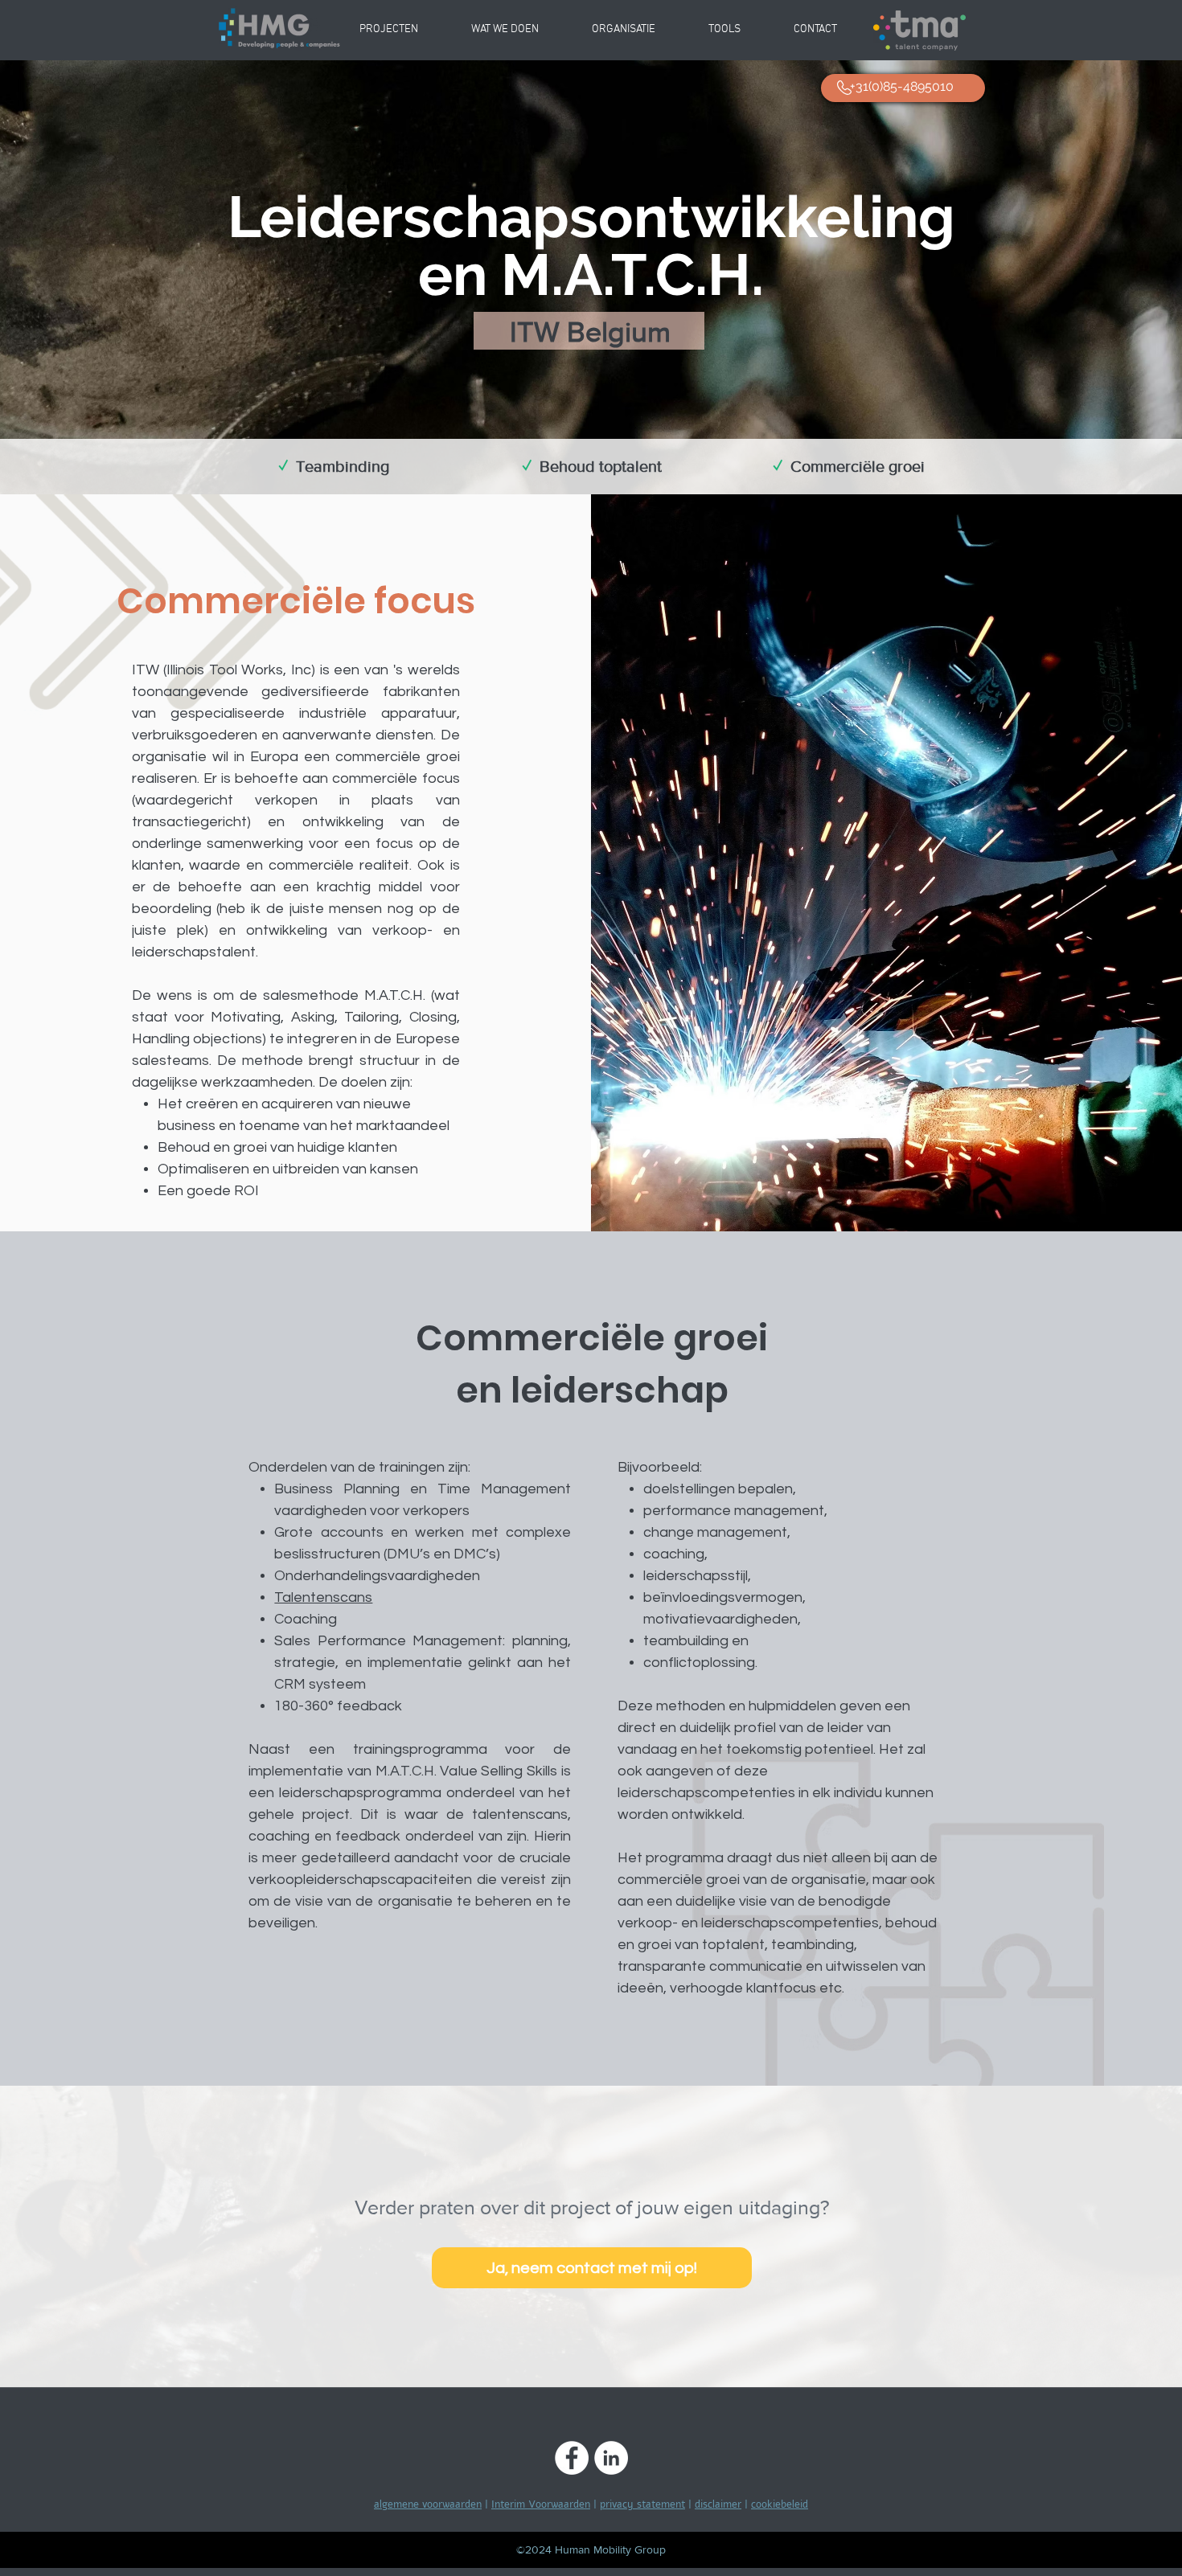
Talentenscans (323, 1597)
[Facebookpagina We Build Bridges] (572, 2458)
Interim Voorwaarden (541, 2504)
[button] (624, 30)
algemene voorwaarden (428, 2504)
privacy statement (642, 2504)
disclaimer (718, 2504)
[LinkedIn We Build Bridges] (611, 2458)
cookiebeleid (780, 2504)
